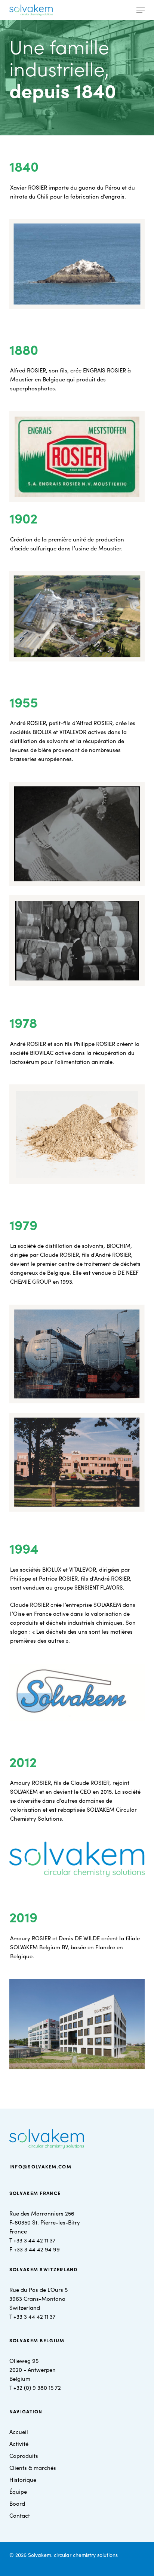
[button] (141, 10)
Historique (23, 2479)
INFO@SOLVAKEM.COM (40, 2166)
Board (17, 2503)
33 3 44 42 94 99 (38, 2249)
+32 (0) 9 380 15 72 (37, 2387)
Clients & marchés (33, 2467)
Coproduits (24, 2455)
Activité (19, 2443)
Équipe (18, 2491)
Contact (20, 2515)
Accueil (19, 2431)
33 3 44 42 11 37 (36, 2240)
